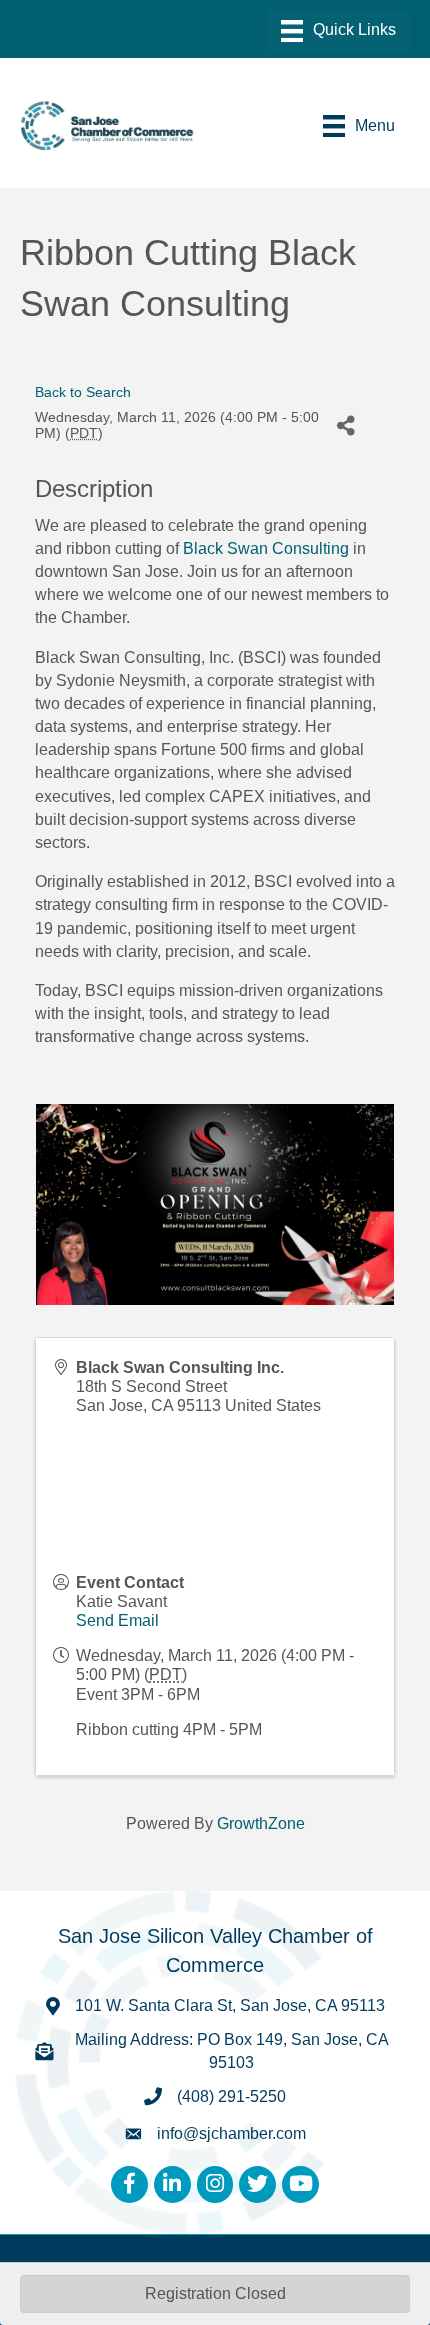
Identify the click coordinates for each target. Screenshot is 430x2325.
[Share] (345, 425)
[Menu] (338, 31)
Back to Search (83, 392)
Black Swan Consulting (266, 548)
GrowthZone (261, 1823)
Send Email (117, 1620)
